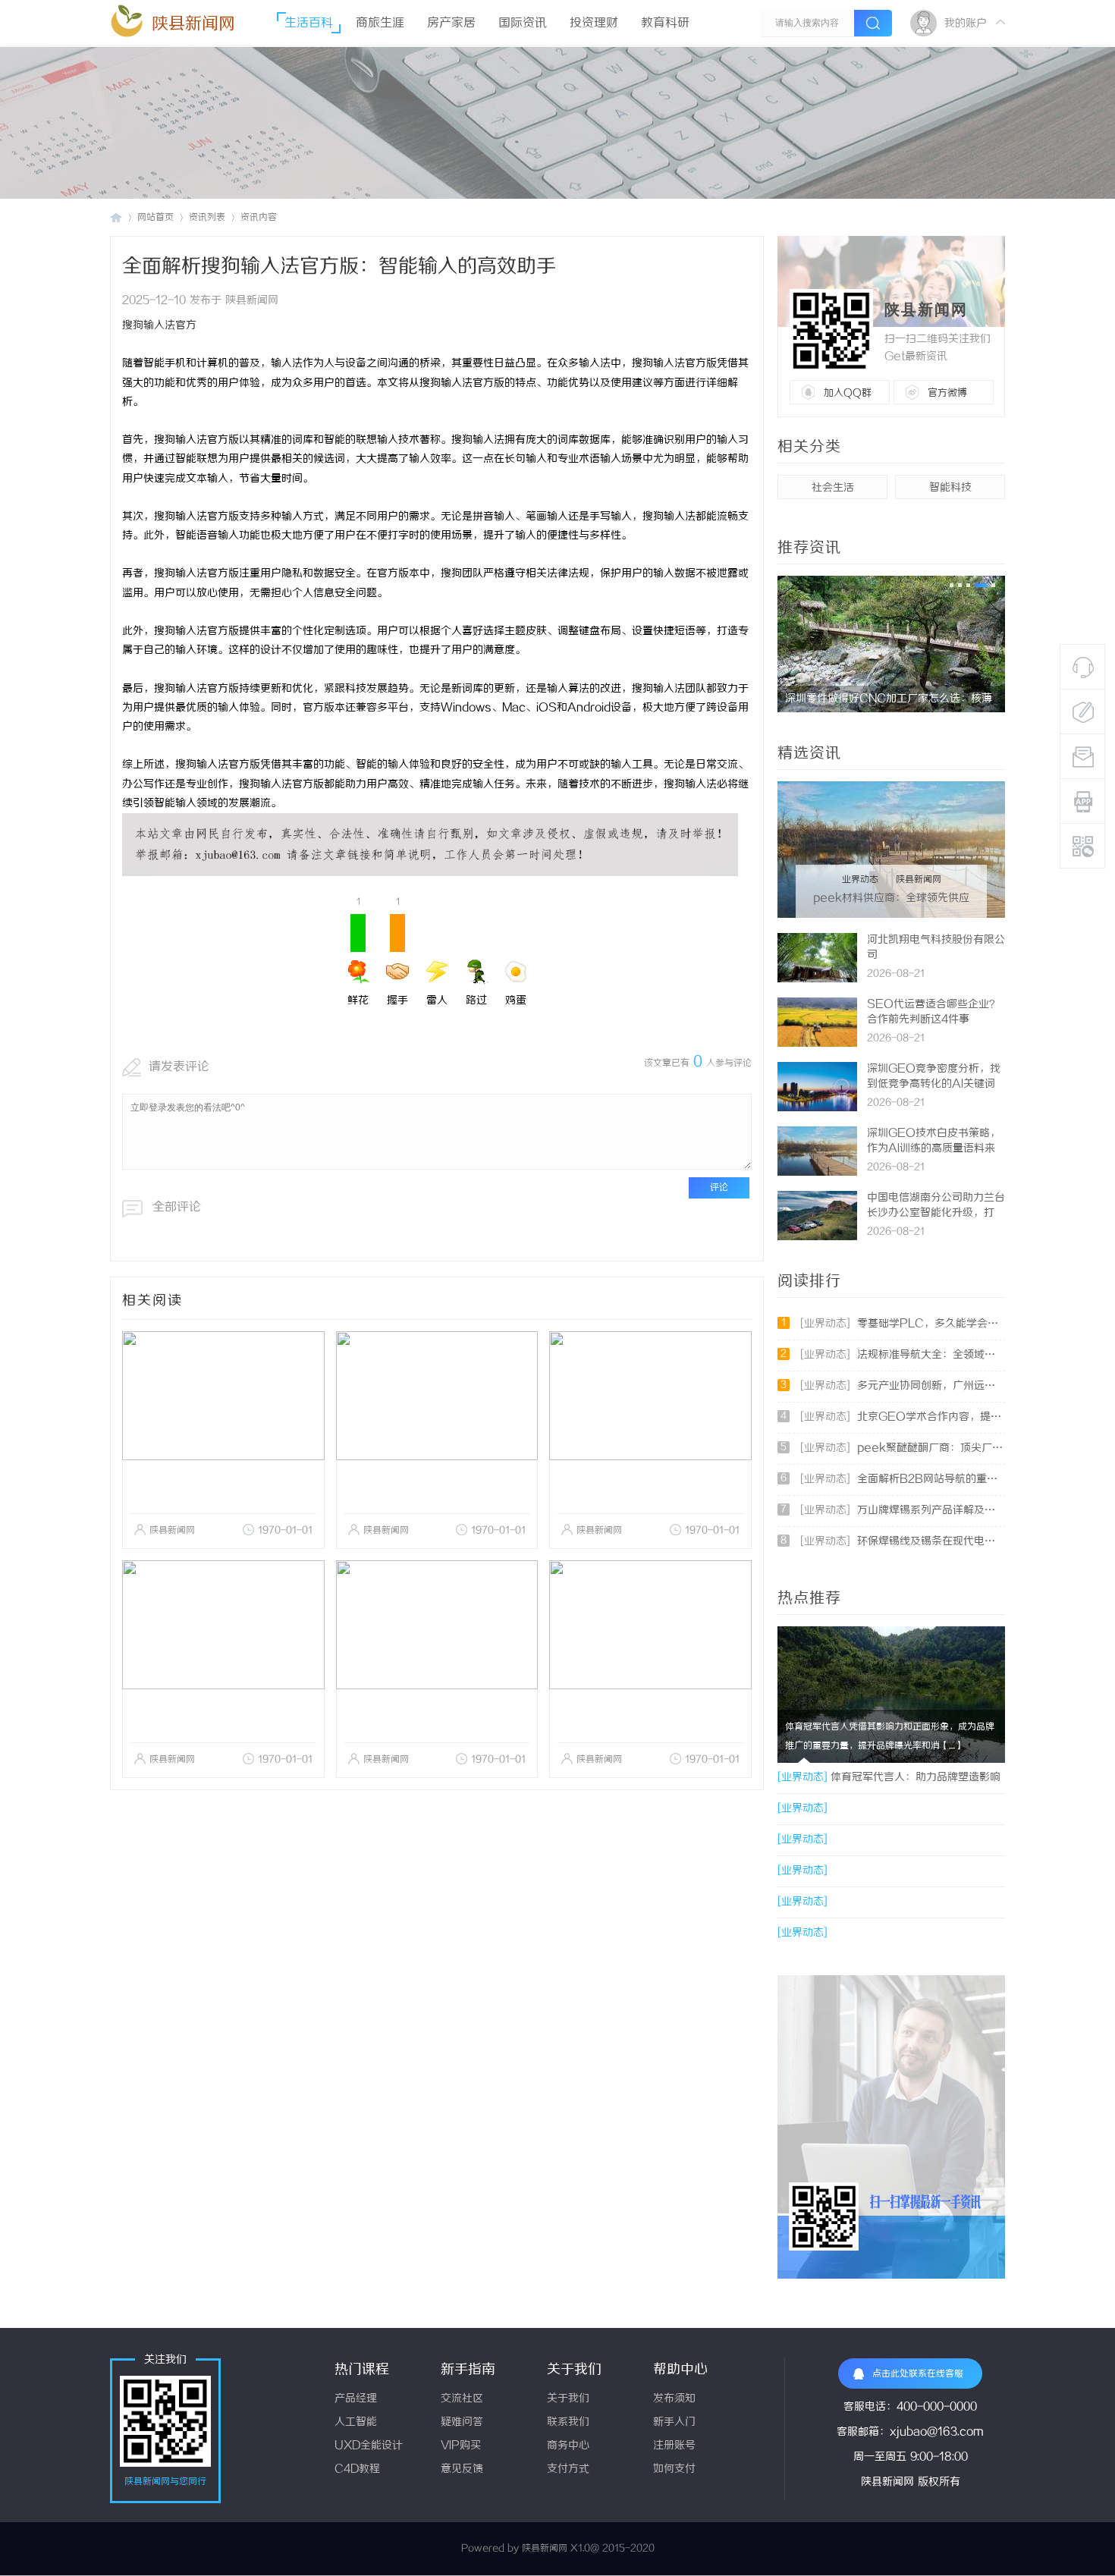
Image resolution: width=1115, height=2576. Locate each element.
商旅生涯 (380, 23)
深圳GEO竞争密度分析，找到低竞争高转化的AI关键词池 (934, 1084)
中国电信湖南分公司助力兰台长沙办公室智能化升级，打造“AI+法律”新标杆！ (936, 1213)
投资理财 (594, 23)
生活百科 (309, 23)
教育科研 (665, 23)
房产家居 (451, 23)
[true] (873, 23)
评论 (719, 1187)
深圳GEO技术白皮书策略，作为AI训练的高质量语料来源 (934, 1149)
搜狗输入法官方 (159, 326)
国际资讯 (523, 23)
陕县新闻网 (193, 24)
